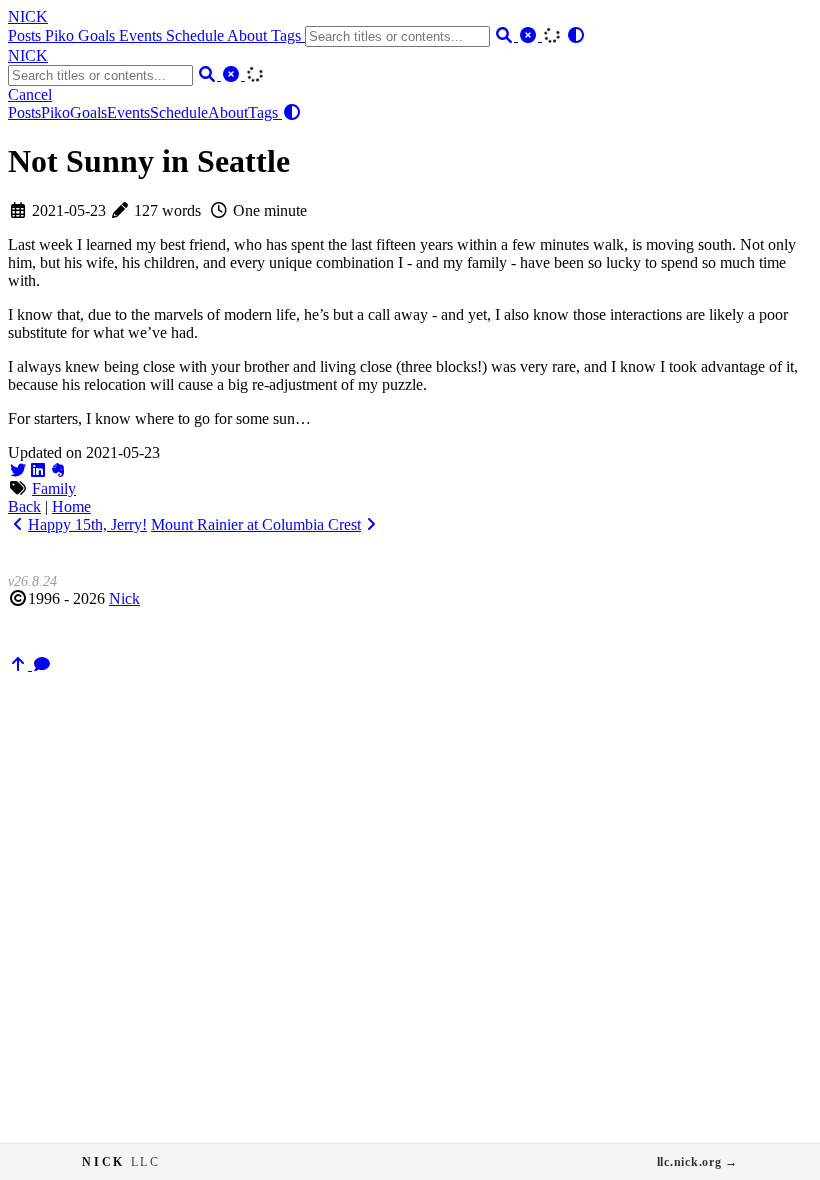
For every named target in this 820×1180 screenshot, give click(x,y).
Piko (61, 35)
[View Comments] (42, 664)
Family (54, 488)
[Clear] (530, 35)
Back (24, 506)
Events (142, 35)
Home (71, 506)
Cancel (30, 94)
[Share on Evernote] (58, 470)
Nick (124, 598)
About (249, 35)
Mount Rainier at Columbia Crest (256, 524)
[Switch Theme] (576, 35)
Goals (98, 35)
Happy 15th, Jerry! (87, 524)
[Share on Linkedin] (38, 470)
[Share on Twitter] (18, 470)
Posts (26, 35)
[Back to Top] (20, 664)
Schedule (196, 35)
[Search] (506, 35)
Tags (288, 35)
